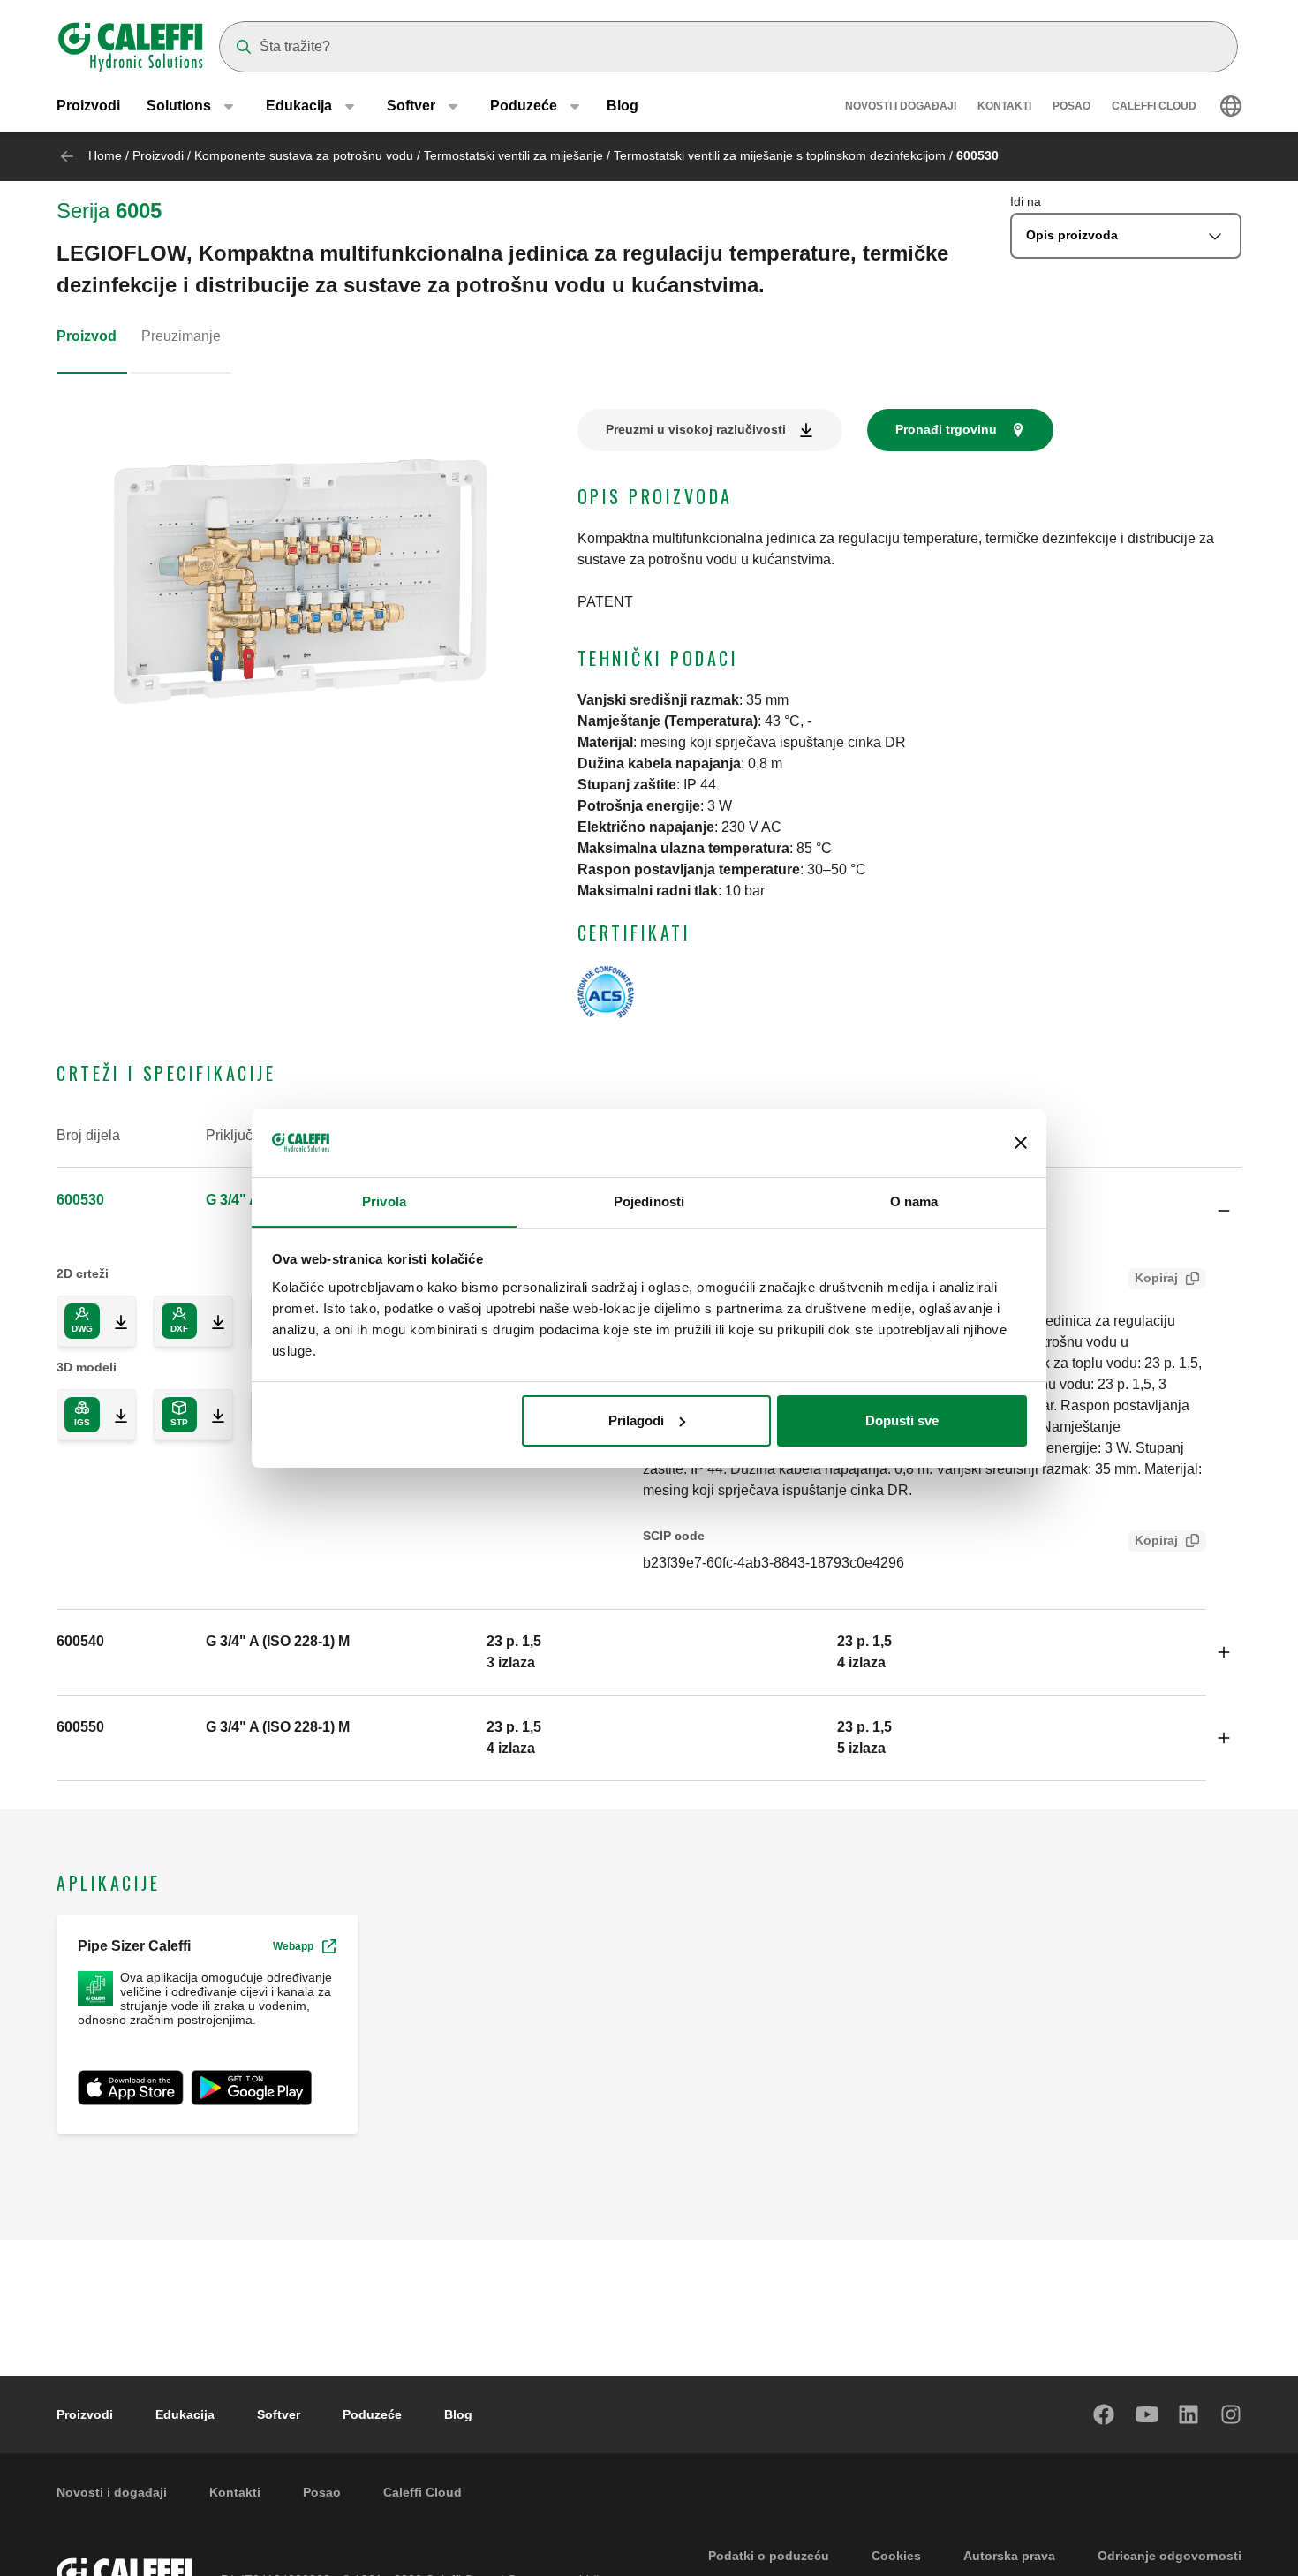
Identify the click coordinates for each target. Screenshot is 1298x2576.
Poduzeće (372, 2414)
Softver (279, 2414)
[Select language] (1231, 106)
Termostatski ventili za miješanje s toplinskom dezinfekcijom (780, 155)
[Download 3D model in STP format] (211, 1415)
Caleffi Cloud (1154, 106)
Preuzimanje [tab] (181, 336)
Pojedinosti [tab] (649, 1201)
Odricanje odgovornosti (1170, 2556)
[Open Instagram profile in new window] (1232, 2414)
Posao (1072, 106)
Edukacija (185, 2414)
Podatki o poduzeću (769, 2556)
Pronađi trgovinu (946, 429)
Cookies (896, 2556)
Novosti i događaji (901, 106)
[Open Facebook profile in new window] (1105, 2414)
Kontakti (1004, 106)
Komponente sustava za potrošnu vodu (304, 155)
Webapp (293, 1946)
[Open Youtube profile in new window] (1147, 2414)
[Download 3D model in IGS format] (114, 1415)
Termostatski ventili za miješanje (513, 155)
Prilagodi (636, 1420)
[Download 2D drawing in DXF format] (211, 1321)
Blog (623, 106)
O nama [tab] (914, 1201)
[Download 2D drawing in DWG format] (114, 1321)
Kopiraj (1156, 1278)
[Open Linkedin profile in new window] (1189, 2414)
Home (105, 155)
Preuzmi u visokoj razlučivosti (696, 429)
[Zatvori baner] (1021, 1143)
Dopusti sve (902, 1420)
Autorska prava (1009, 2556)
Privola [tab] (384, 1201)
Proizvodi (88, 106)
